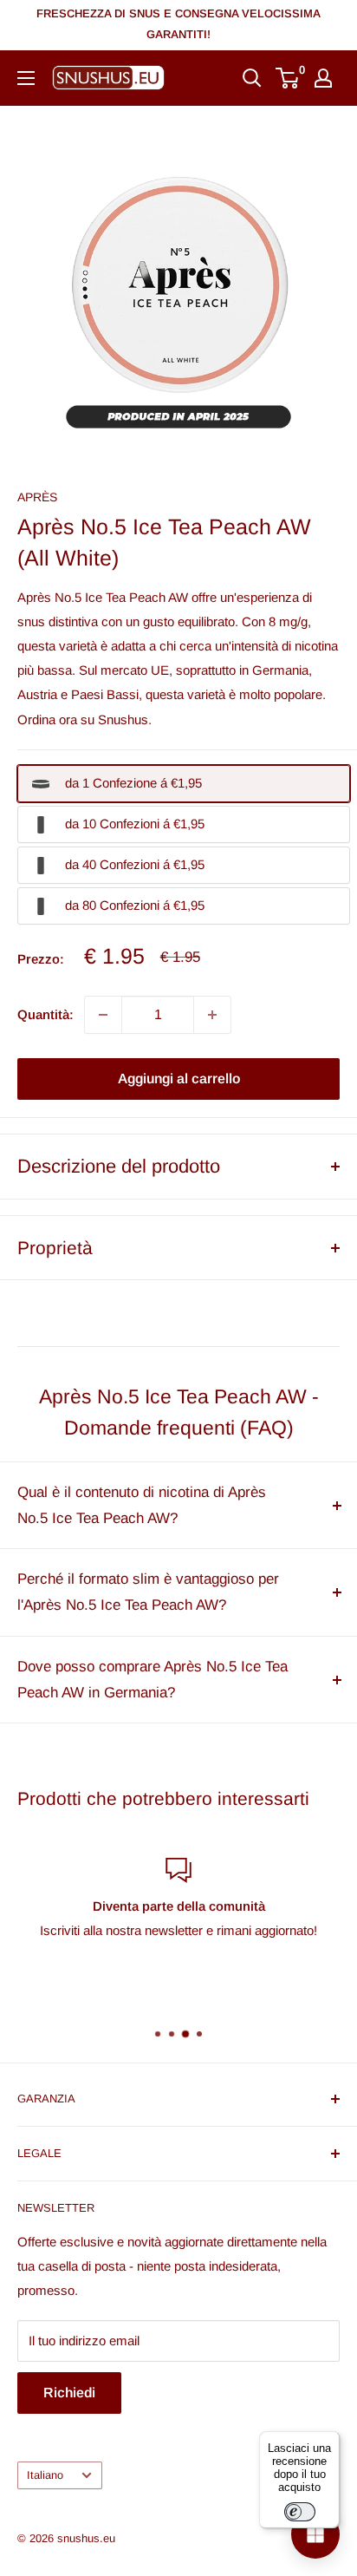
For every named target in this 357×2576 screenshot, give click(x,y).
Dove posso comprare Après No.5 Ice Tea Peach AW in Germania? (153, 1680)
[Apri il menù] (26, 78)
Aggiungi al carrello (179, 1079)
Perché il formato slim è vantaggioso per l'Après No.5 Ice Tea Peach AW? (148, 1592)
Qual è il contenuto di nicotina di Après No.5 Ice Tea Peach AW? (142, 1505)
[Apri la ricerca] (252, 78)
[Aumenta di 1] (212, 1015)
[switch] (300, 2512)
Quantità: (45, 1014)
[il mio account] (323, 78)
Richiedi (69, 2393)
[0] (288, 78)
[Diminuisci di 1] (103, 1015)
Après (37, 497)
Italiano (45, 2475)
